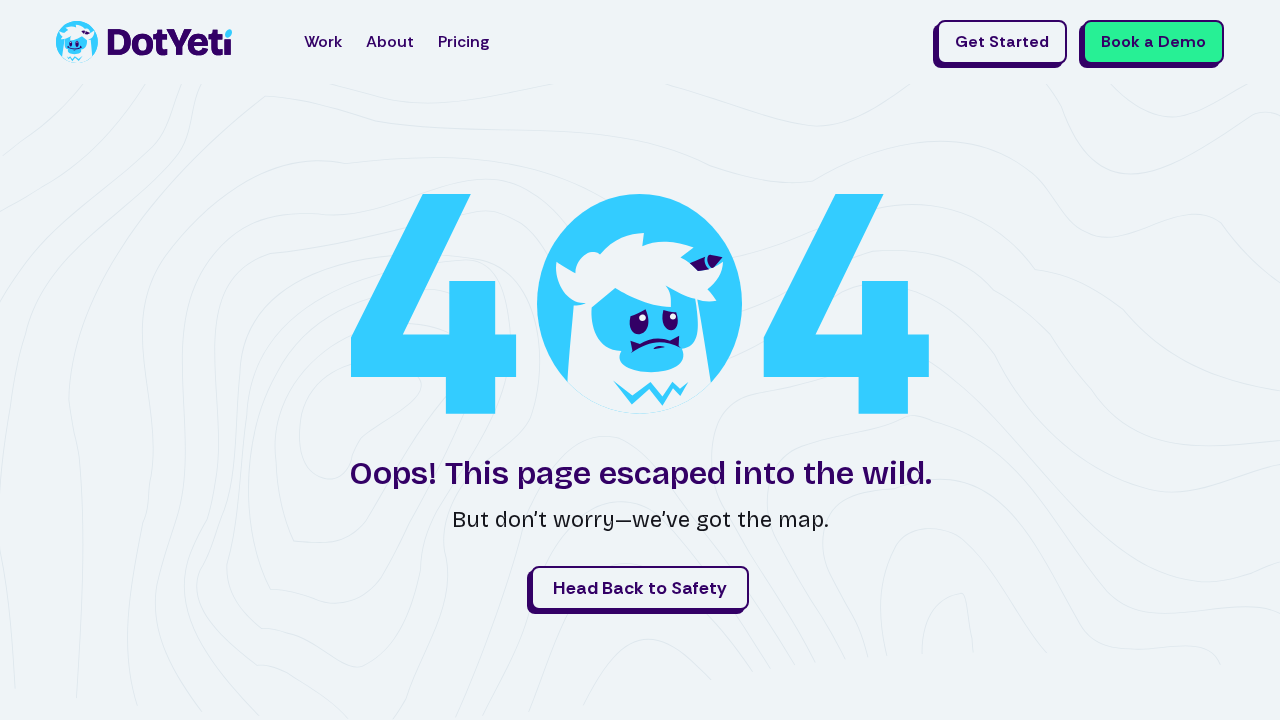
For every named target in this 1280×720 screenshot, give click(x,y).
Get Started (1002, 41)
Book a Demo (1153, 41)
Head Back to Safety (640, 588)
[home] (144, 42)
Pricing (463, 41)
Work (323, 41)
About (390, 41)
